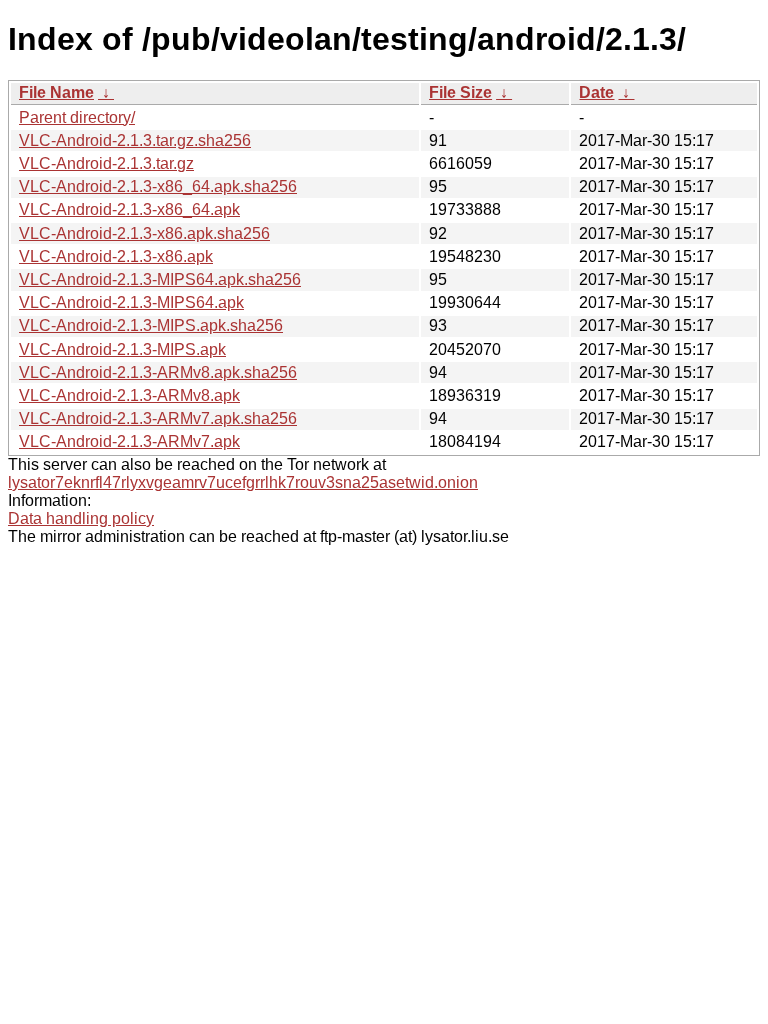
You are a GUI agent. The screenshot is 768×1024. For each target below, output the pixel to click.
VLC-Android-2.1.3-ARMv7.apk (129, 441)
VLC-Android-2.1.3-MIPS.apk (122, 349)
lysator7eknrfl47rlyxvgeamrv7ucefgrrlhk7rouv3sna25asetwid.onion (243, 482)
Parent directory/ (77, 117)
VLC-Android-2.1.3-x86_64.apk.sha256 (158, 186)
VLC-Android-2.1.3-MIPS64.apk (131, 302)
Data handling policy (81, 518)
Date (596, 92)
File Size (460, 92)
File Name (56, 92)
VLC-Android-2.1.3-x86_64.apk (129, 209)
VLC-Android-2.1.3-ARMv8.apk (129, 395)
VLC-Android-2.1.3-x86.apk (116, 256)
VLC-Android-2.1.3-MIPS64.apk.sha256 (160, 279)
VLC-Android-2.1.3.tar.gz (106, 163)
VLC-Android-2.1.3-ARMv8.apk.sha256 (158, 372)
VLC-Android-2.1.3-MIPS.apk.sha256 (151, 325)
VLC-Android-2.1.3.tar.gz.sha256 (135, 140)
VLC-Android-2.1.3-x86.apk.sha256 (144, 233)
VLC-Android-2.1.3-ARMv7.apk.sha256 (158, 418)
